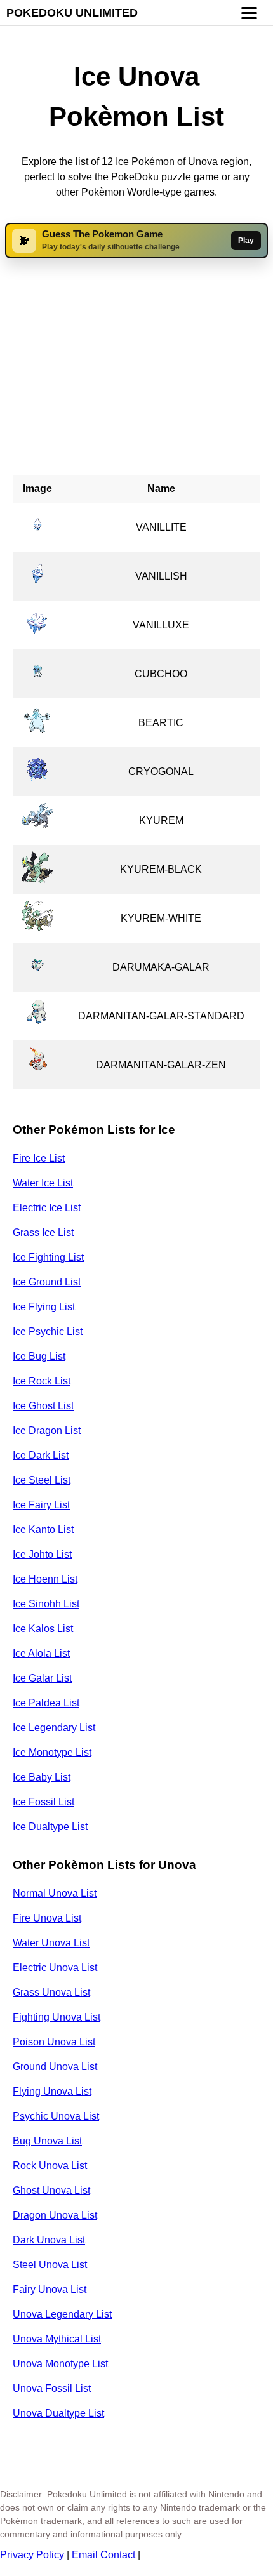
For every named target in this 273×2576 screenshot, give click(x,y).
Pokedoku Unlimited (72, 13)
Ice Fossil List (43, 1802)
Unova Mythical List (57, 2339)
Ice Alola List (41, 1653)
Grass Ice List (43, 1232)
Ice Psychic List (48, 1331)
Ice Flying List (44, 1307)
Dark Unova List (49, 2240)
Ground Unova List (55, 2067)
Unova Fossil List (52, 2388)
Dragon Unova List (55, 2215)
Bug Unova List (47, 2141)
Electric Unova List (55, 1968)
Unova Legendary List (62, 2314)
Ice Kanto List (43, 1530)
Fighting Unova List (57, 2017)
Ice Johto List (42, 1554)
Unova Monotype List (60, 2364)
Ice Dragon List (47, 1431)
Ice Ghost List (43, 1406)
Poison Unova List (54, 2042)
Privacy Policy (32, 2555)
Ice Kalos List (43, 1629)
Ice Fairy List (41, 1505)
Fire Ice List (39, 1158)
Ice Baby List (42, 1777)
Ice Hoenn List (45, 1579)
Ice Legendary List (54, 1728)
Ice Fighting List (48, 1257)
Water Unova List (51, 1943)
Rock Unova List (50, 2166)
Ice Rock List (42, 1381)
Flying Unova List (52, 2091)
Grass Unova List (51, 1992)
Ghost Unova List (51, 2190)
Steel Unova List (50, 2265)
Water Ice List (43, 1183)
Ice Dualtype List (50, 1827)
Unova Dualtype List (58, 2413)
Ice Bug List (39, 1356)
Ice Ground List (47, 1282)
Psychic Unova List (56, 2116)
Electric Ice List (47, 1208)
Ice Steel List (42, 1480)
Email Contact (103, 2555)
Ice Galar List (42, 1678)
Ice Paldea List (46, 1703)
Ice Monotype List (52, 1752)
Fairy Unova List (50, 2289)
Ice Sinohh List (46, 1604)
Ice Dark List (41, 1455)
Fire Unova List (47, 1918)
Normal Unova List (55, 1893)
